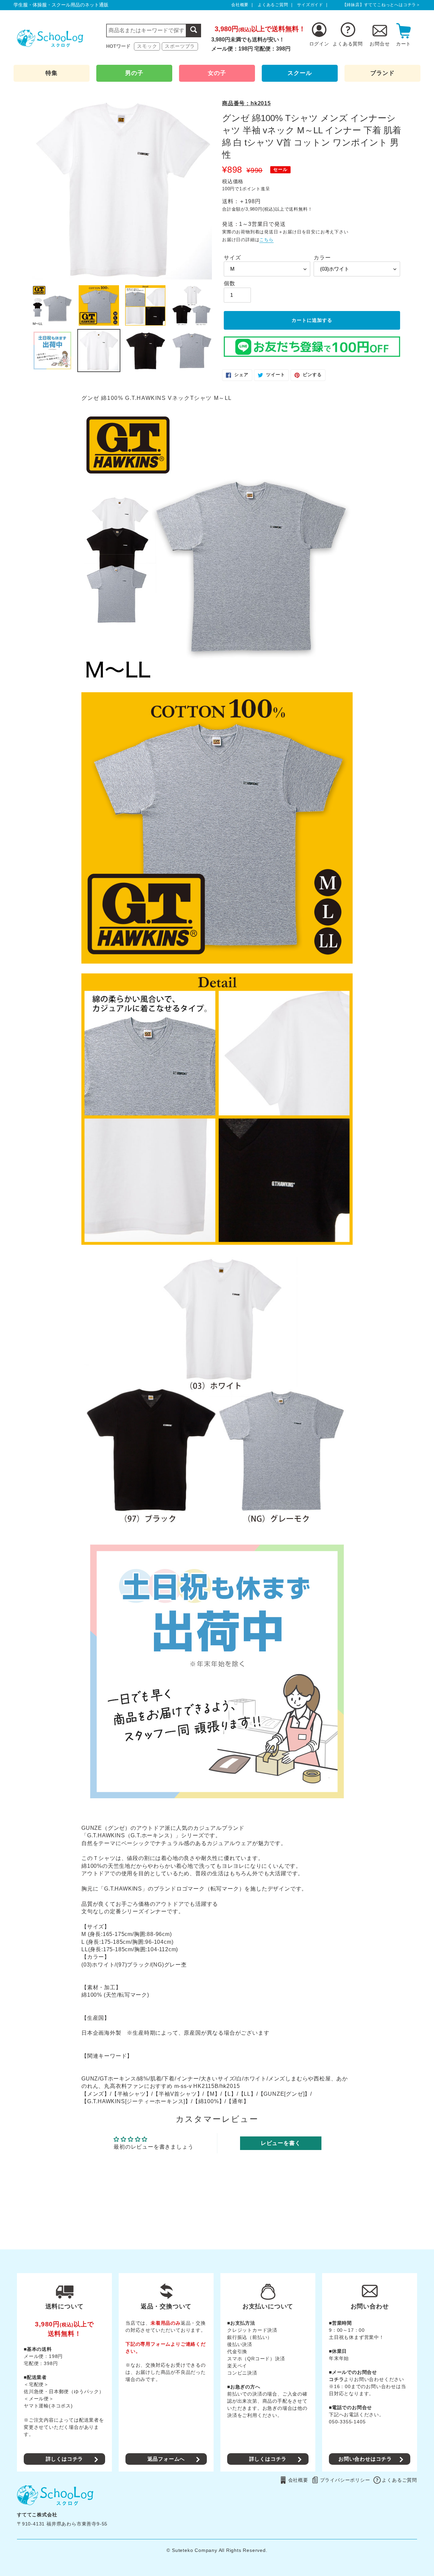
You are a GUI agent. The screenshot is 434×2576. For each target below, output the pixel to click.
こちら (266, 240)
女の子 (217, 73)
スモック (147, 46)
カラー (322, 258)
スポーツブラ (180, 46)
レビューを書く (281, 2143)
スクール (300, 73)
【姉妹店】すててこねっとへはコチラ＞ (381, 5)
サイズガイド (310, 5)
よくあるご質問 (273, 5)
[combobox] (154, 31)
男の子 (134, 73)
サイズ (232, 258)
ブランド (382, 73)
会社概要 (240, 5)
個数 (230, 283)
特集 (52, 73)
